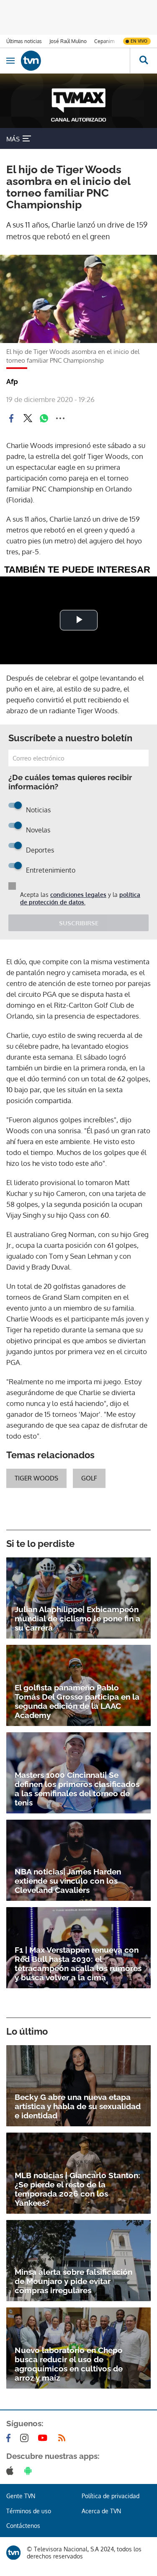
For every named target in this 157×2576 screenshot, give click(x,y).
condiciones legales (78, 895)
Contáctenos (23, 2526)
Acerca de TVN (101, 2511)
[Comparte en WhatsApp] (44, 418)
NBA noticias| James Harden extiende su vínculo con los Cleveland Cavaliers (68, 1881)
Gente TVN (21, 2496)
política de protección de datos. (80, 898)
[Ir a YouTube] (44, 2438)
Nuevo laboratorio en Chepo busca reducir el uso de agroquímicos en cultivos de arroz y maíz (69, 2364)
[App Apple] (12, 2471)
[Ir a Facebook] (10, 2438)
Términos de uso (29, 2511)
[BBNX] (13, 2553)
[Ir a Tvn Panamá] (75, 61)
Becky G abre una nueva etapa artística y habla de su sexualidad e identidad (78, 2106)
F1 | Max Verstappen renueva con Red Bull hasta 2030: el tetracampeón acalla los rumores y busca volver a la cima (78, 1964)
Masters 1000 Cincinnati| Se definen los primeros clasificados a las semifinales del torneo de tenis (77, 1789)
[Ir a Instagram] (26, 2438)
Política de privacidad (111, 2496)
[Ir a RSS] (64, 2438)
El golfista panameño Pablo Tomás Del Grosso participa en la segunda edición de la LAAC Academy (77, 1701)
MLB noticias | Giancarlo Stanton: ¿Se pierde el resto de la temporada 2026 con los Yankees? (77, 2189)
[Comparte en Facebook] (11, 418)
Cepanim (104, 41)
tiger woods (36, 1478)
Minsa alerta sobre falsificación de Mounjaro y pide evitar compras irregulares (73, 2281)
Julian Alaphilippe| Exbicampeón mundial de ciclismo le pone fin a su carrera (77, 1618)
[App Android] (30, 2471)
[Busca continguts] (143, 61)
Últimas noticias (24, 41)
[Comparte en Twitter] (28, 418)
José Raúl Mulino (68, 41)
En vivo (139, 41)
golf (89, 1478)
